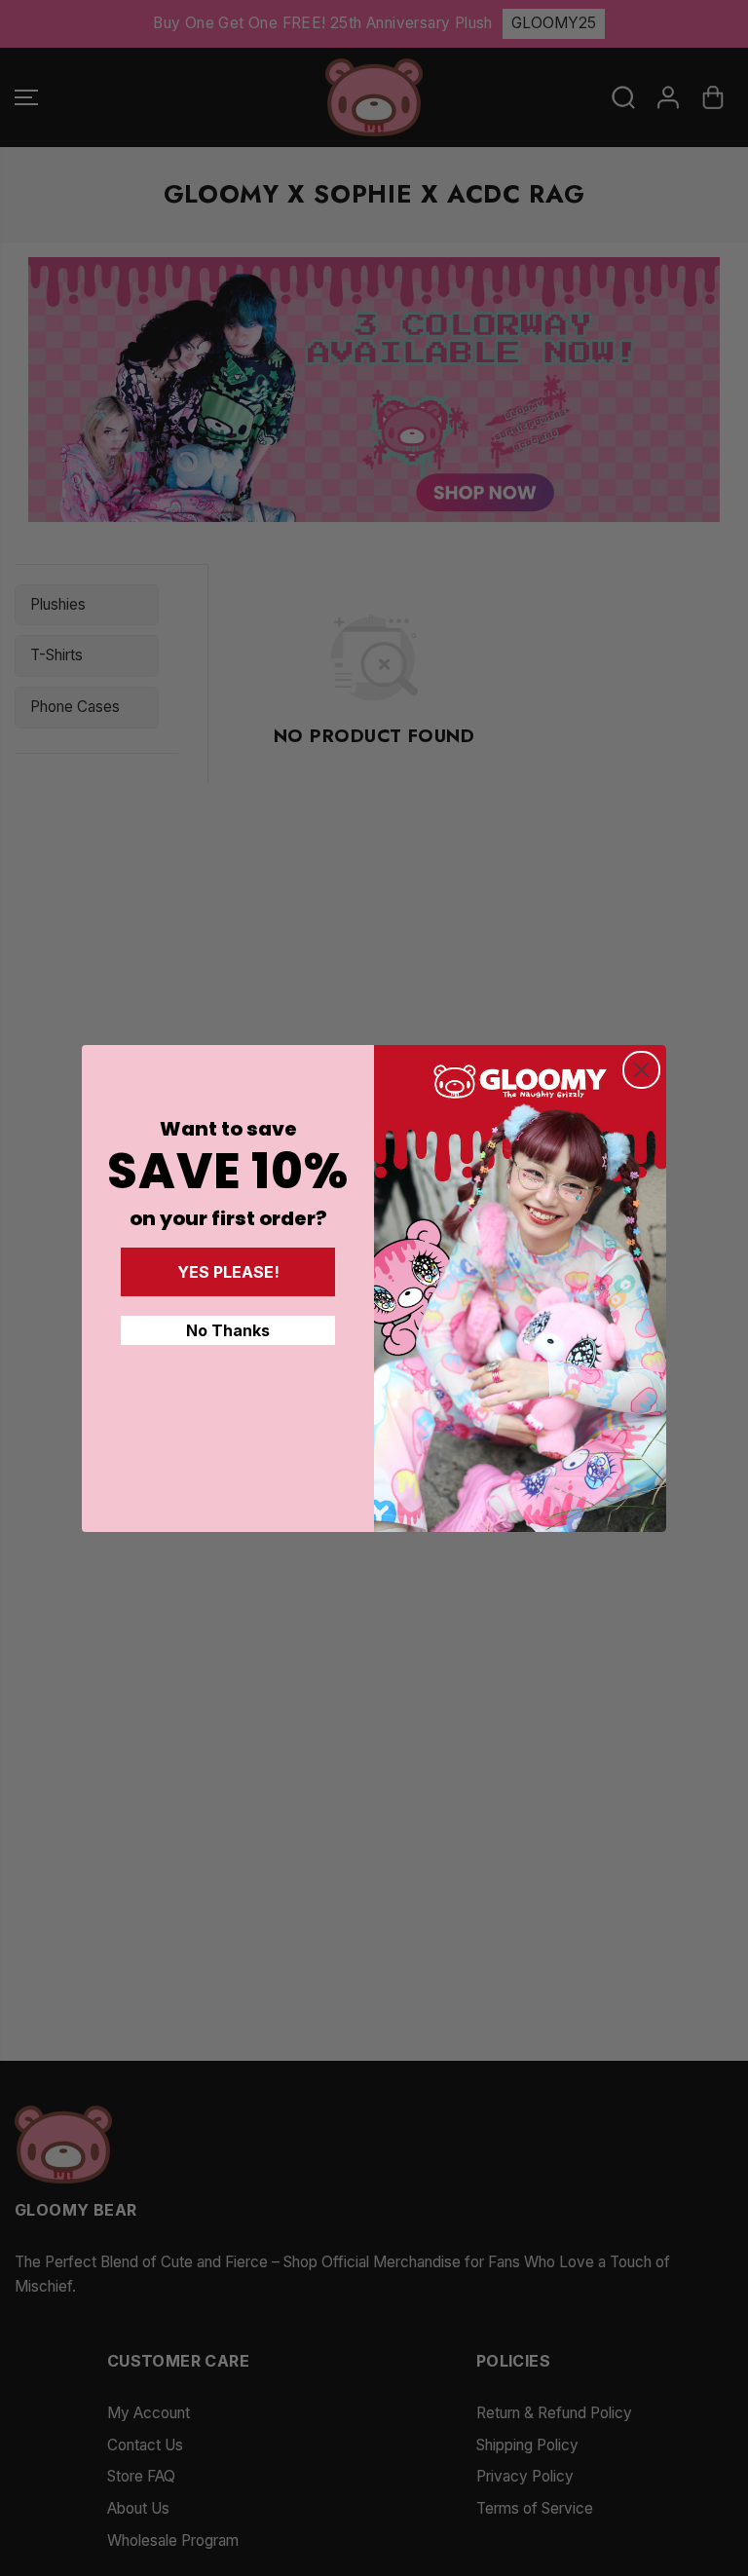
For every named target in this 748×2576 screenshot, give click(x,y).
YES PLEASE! (228, 1272)
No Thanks (228, 1330)
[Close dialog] (641, 1070)
